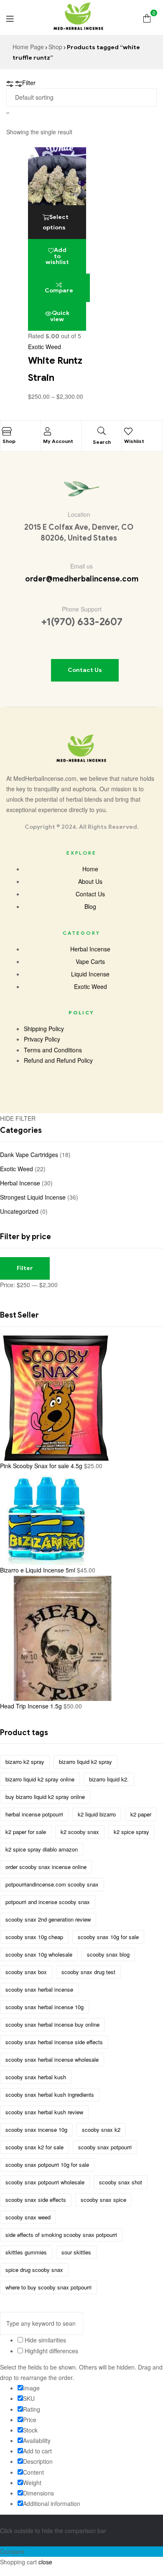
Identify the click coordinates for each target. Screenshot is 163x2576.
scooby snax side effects (36, 2200)
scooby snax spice (103, 2200)
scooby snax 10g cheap (34, 1937)
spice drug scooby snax (34, 2270)
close (45, 2562)
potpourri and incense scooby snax (48, 1902)
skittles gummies (26, 2252)
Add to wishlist (57, 256)
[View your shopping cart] (147, 17)
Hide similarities (45, 2340)
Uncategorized (19, 1211)
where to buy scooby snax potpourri (48, 2287)
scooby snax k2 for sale (34, 2147)
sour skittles (76, 2252)
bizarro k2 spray (25, 1762)
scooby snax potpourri (105, 2147)
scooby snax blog (108, 1954)
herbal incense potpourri (34, 1814)
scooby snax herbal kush (36, 2077)
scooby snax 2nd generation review (48, 1919)
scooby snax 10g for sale (108, 1937)
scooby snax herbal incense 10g (45, 2007)
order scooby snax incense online (46, 1867)
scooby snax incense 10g (36, 2129)
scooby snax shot (121, 2182)
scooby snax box (26, 1972)
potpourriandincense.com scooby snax (52, 1884)
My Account (58, 441)
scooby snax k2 (101, 2129)
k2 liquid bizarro (97, 1814)
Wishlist (134, 441)
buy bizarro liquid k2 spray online (45, 1797)
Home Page (28, 47)
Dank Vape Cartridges (29, 1155)
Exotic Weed (45, 347)
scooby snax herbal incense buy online (52, 2024)
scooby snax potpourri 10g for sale (47, 2165)
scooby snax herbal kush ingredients (50, 2094)
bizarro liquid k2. (109, 1779)
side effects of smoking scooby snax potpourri (61, 2235)
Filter (25, 1268)
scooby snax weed (28, 2217)
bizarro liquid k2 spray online (40, 1779)
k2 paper (141, 1814)
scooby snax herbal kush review (44, 2112)
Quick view (60, 316)
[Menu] (10, 18)
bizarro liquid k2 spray (85, 1762)
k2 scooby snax (80, 1832)
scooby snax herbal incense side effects (54, 2042)
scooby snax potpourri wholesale (45, 2182)
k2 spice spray (131, 1832)
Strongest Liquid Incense (33, 1197)
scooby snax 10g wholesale (39, 1954)
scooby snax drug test (88, 1972)
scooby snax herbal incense (39, 1989)
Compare (59, 291)
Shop (55, 47)
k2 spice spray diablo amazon (42, 1849)
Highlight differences (51, 2351)
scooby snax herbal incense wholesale (52, 2059)
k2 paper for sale (26, 1832)
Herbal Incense (20, 1183)
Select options (56, 222)
